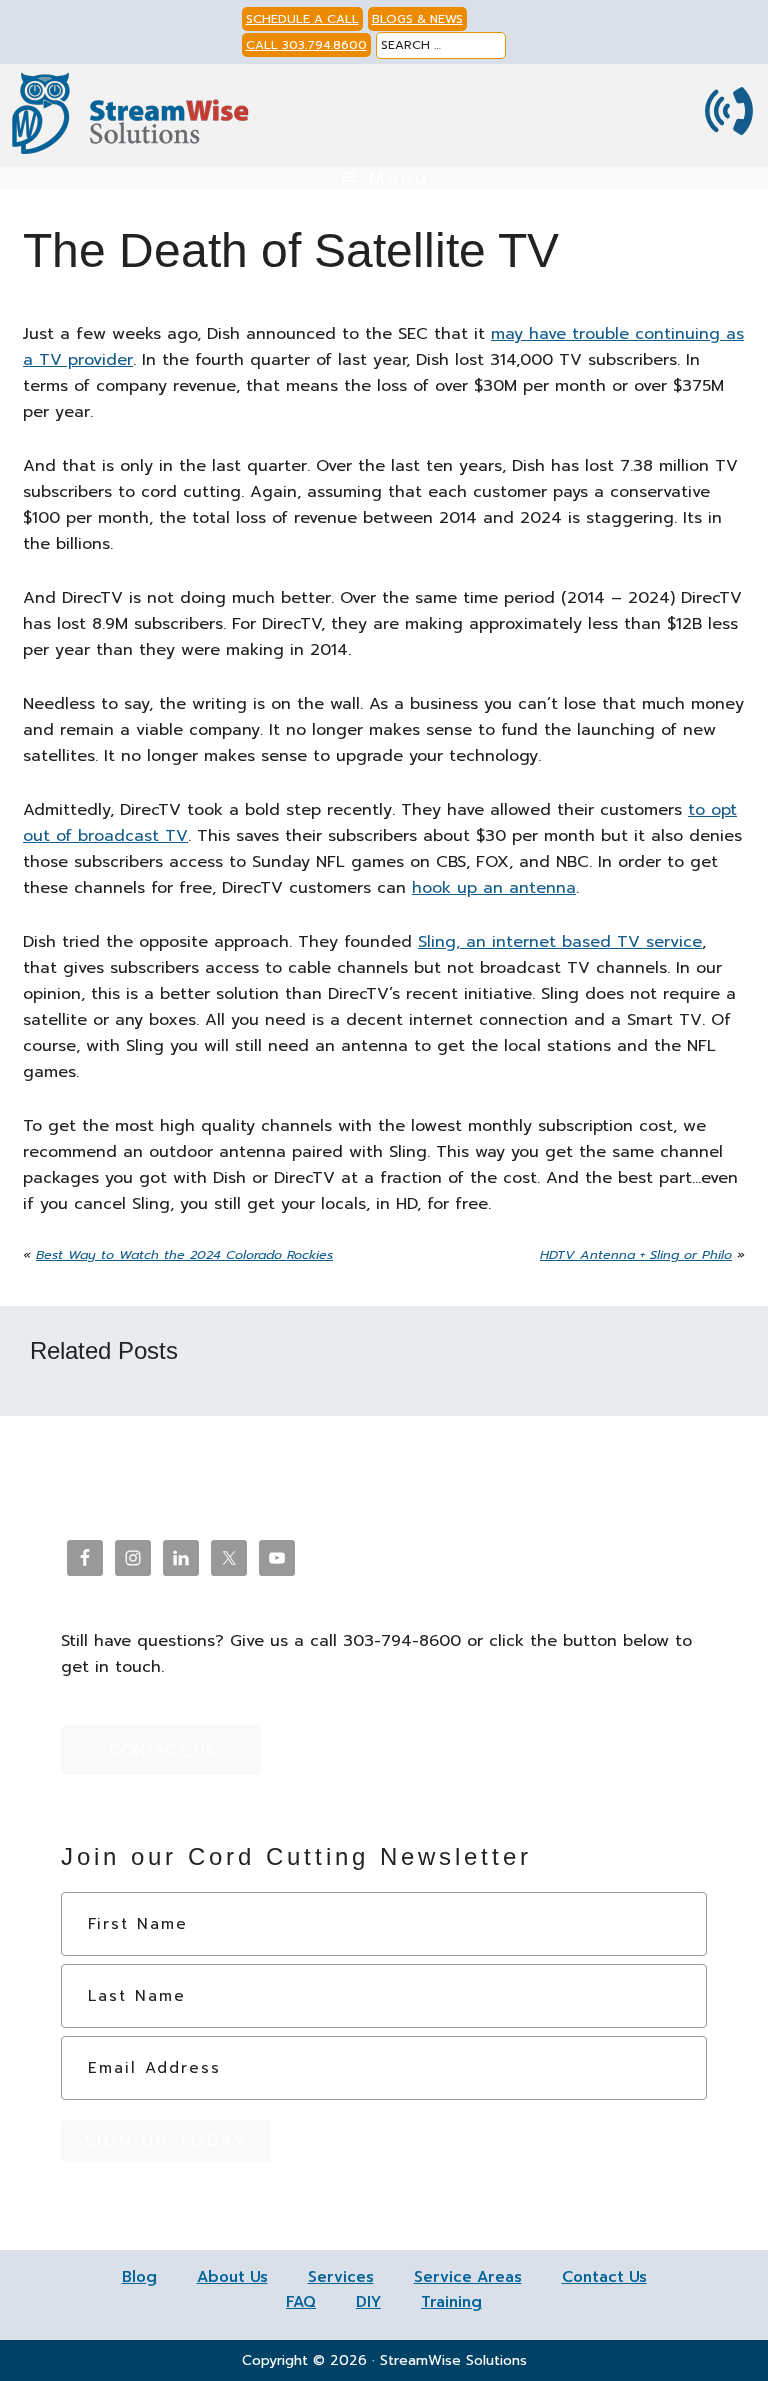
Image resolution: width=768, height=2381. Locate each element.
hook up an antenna (494, 888)
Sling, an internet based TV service (560, 942)
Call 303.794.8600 (306, 45)
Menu (399, 178)
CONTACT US (161, 1750)
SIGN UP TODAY (166, 2141)
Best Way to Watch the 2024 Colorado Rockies (184, 1254)
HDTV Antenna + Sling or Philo (636, 1254)
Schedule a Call (302, 19)
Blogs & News (417, 19)
